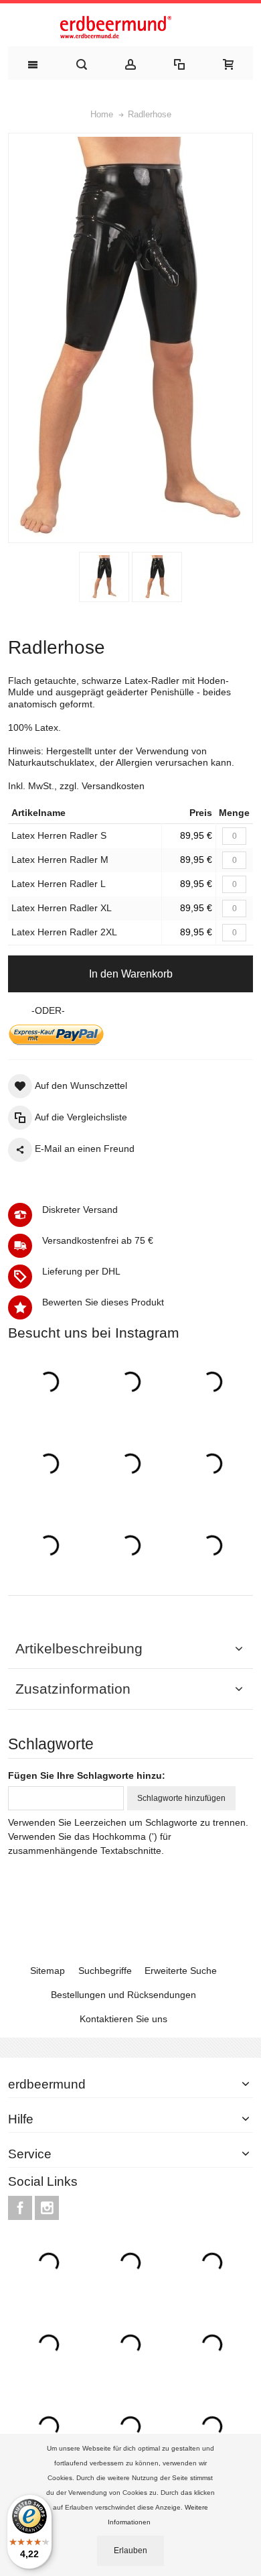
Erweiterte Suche (181, 1971)
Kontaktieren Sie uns (123, 2019)
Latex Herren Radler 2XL (64, 932)
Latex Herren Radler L (59, 884)
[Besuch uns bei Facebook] (21, 2208)
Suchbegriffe (105, 1971)
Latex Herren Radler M (60, 860)
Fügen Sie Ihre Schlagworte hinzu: (87, 1775)
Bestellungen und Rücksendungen (123, 1995)
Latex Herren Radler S (59, 835)
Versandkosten (113, 786)
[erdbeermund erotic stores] (130, 28)
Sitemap (48, 1971)
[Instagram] (47, 2208)
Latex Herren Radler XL (62, 908)
